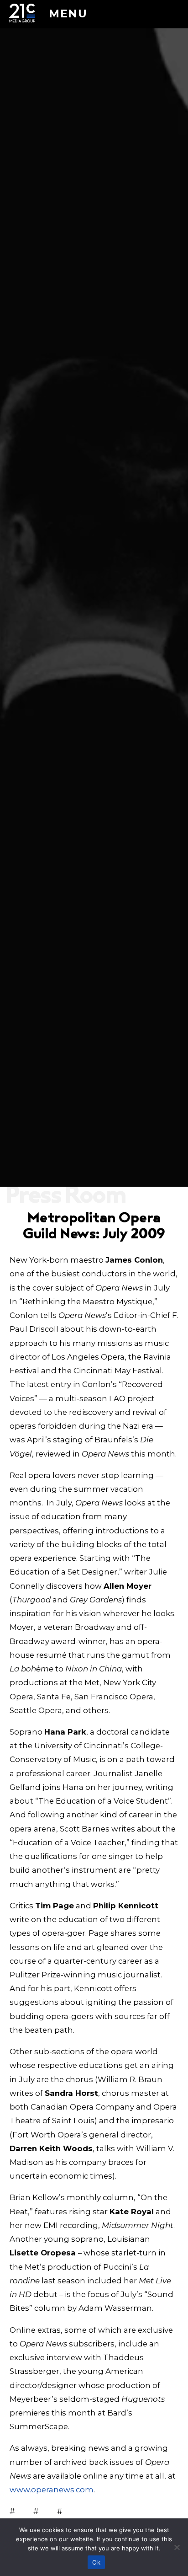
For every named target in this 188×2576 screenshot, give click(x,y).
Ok (96, 2562)
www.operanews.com (52, 2490)
